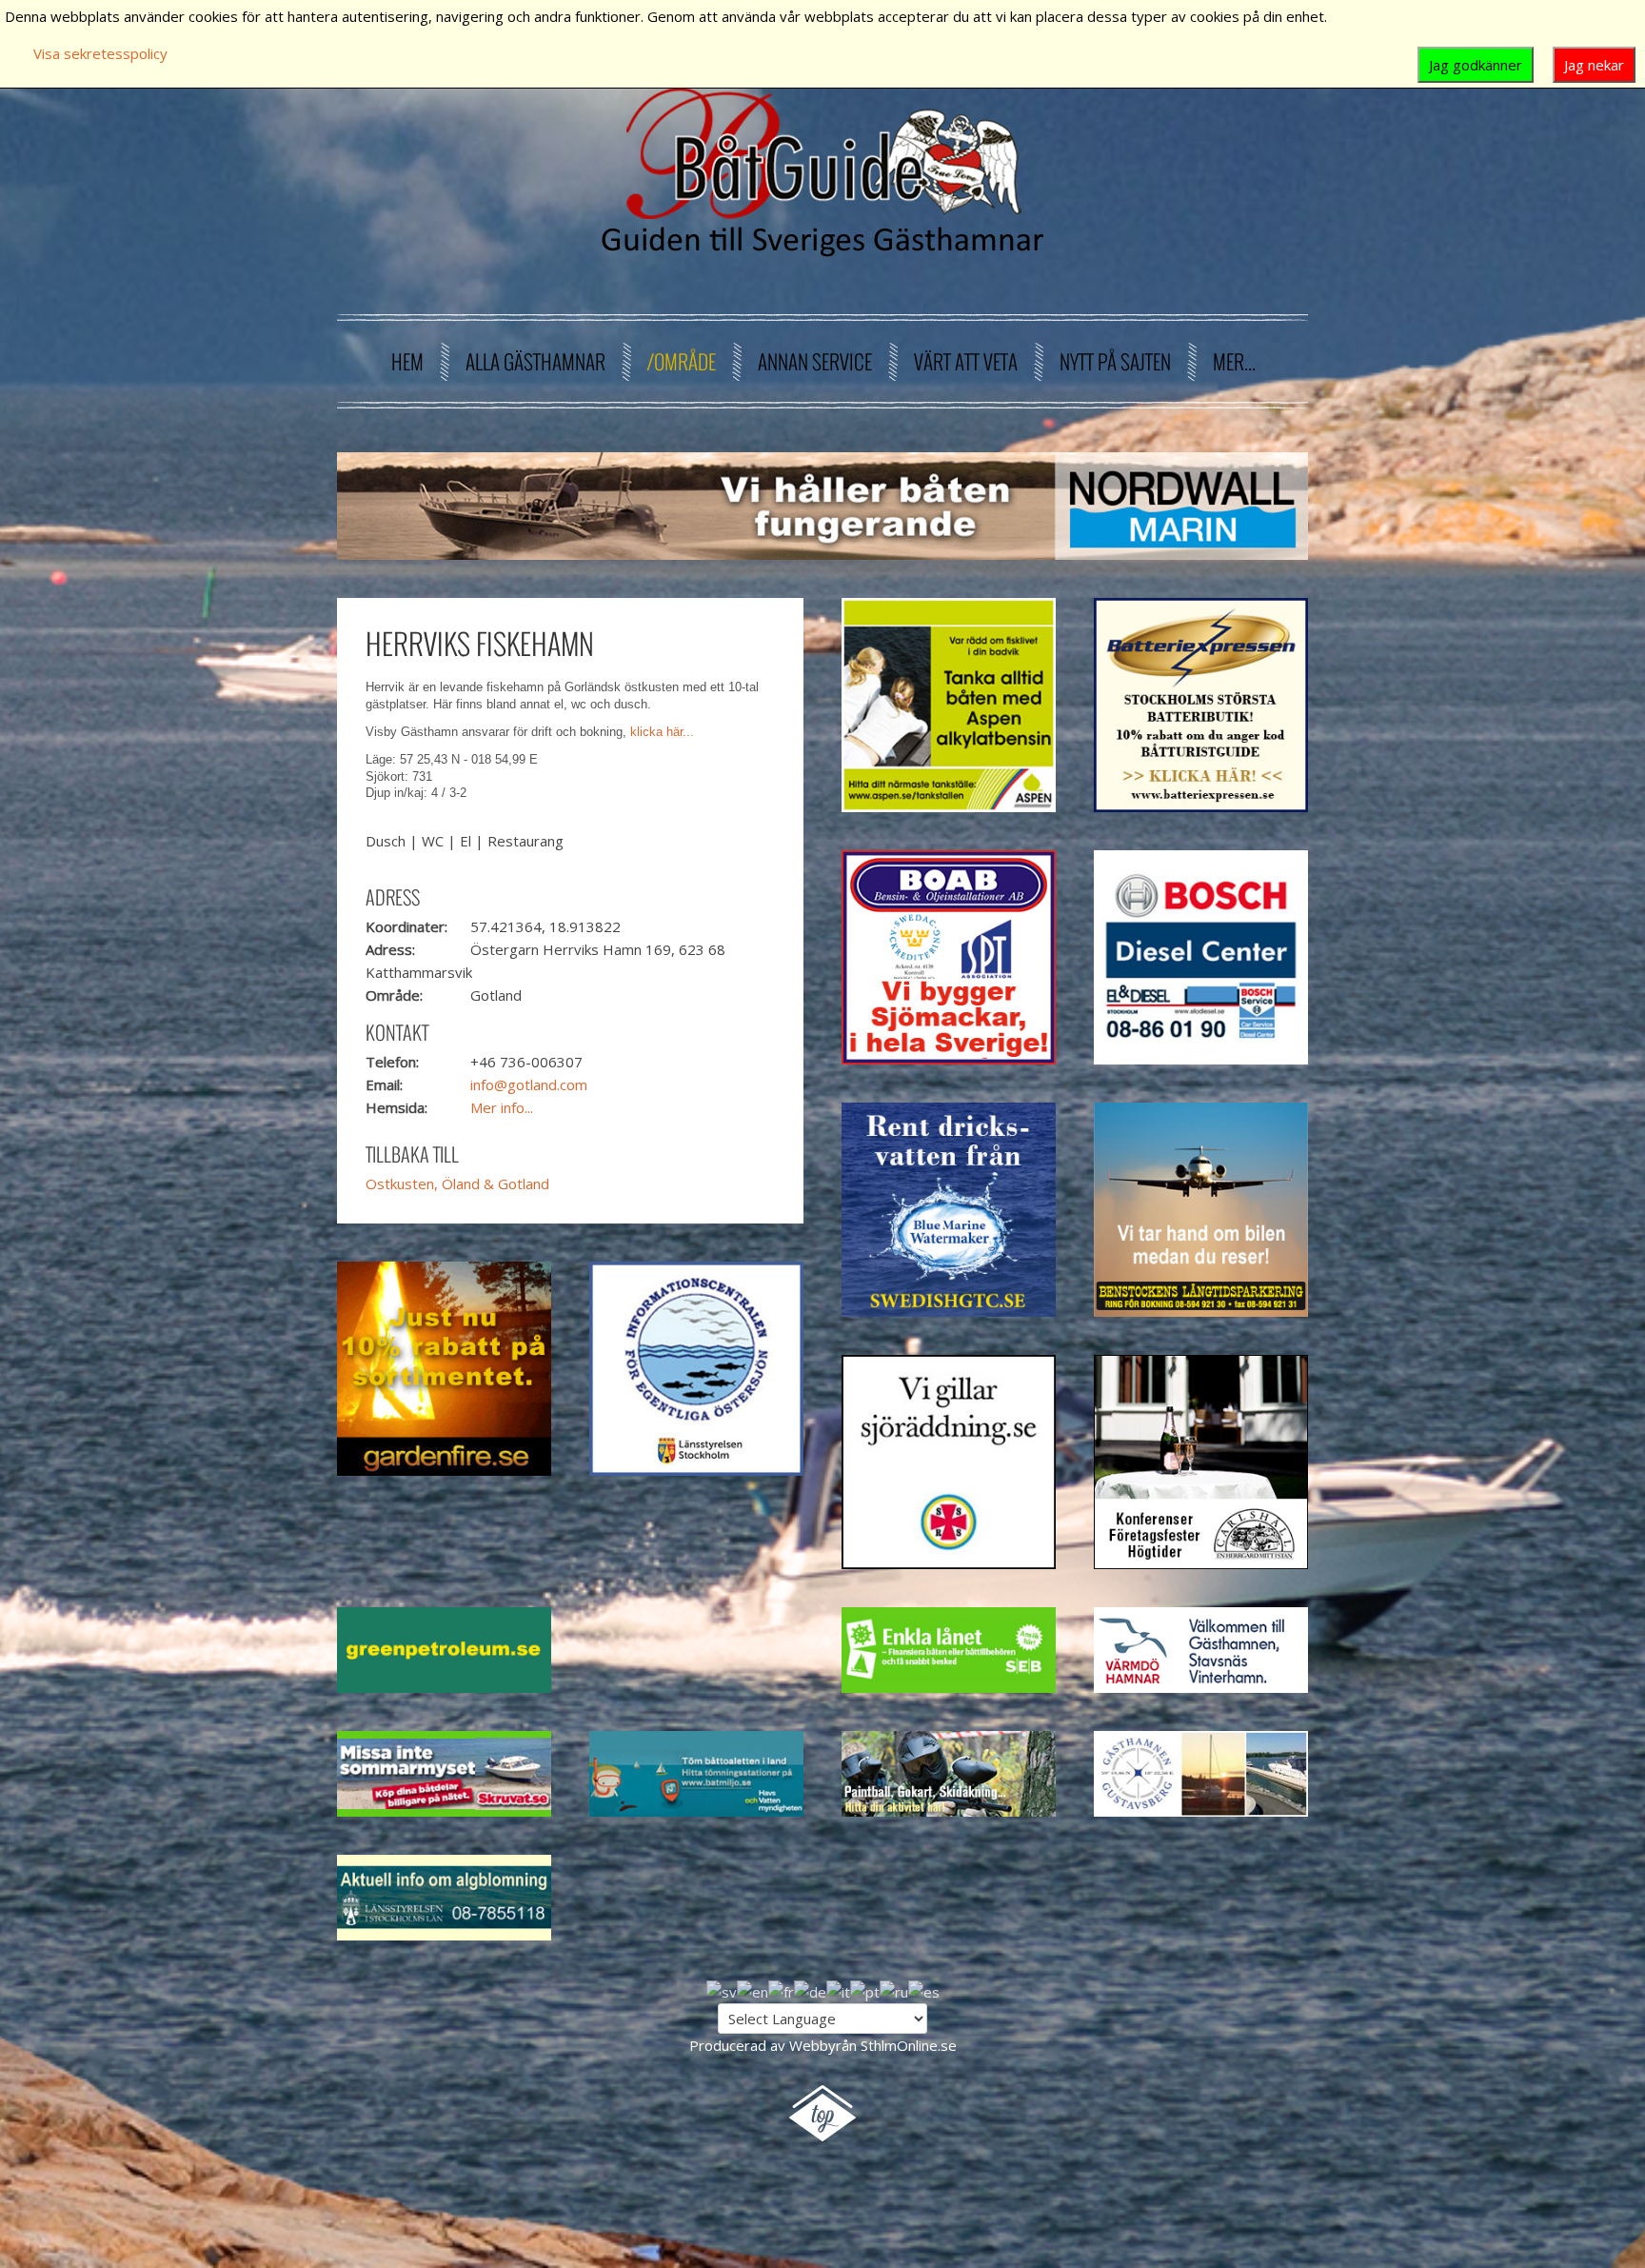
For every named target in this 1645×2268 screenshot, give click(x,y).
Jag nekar (1594, 65)
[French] (781, 1990)
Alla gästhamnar (535, 361)
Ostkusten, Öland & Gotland (457, 1184)
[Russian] (894, 1990)
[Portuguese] (865, 1990)
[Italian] (838, 1990)
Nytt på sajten (1115, 361)
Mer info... (502, 1107)
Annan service (815, 361)
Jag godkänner (1476, 65)
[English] (753, 1990)
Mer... (1234, 361)
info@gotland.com (529, 1084)
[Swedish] (722, 1990)
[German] (810, 1990)
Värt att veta (966, 361)
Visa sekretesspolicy (100, 53)
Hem (407, 361)
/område (682, 361)
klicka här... (662, 732)
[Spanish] (924, 1990)
